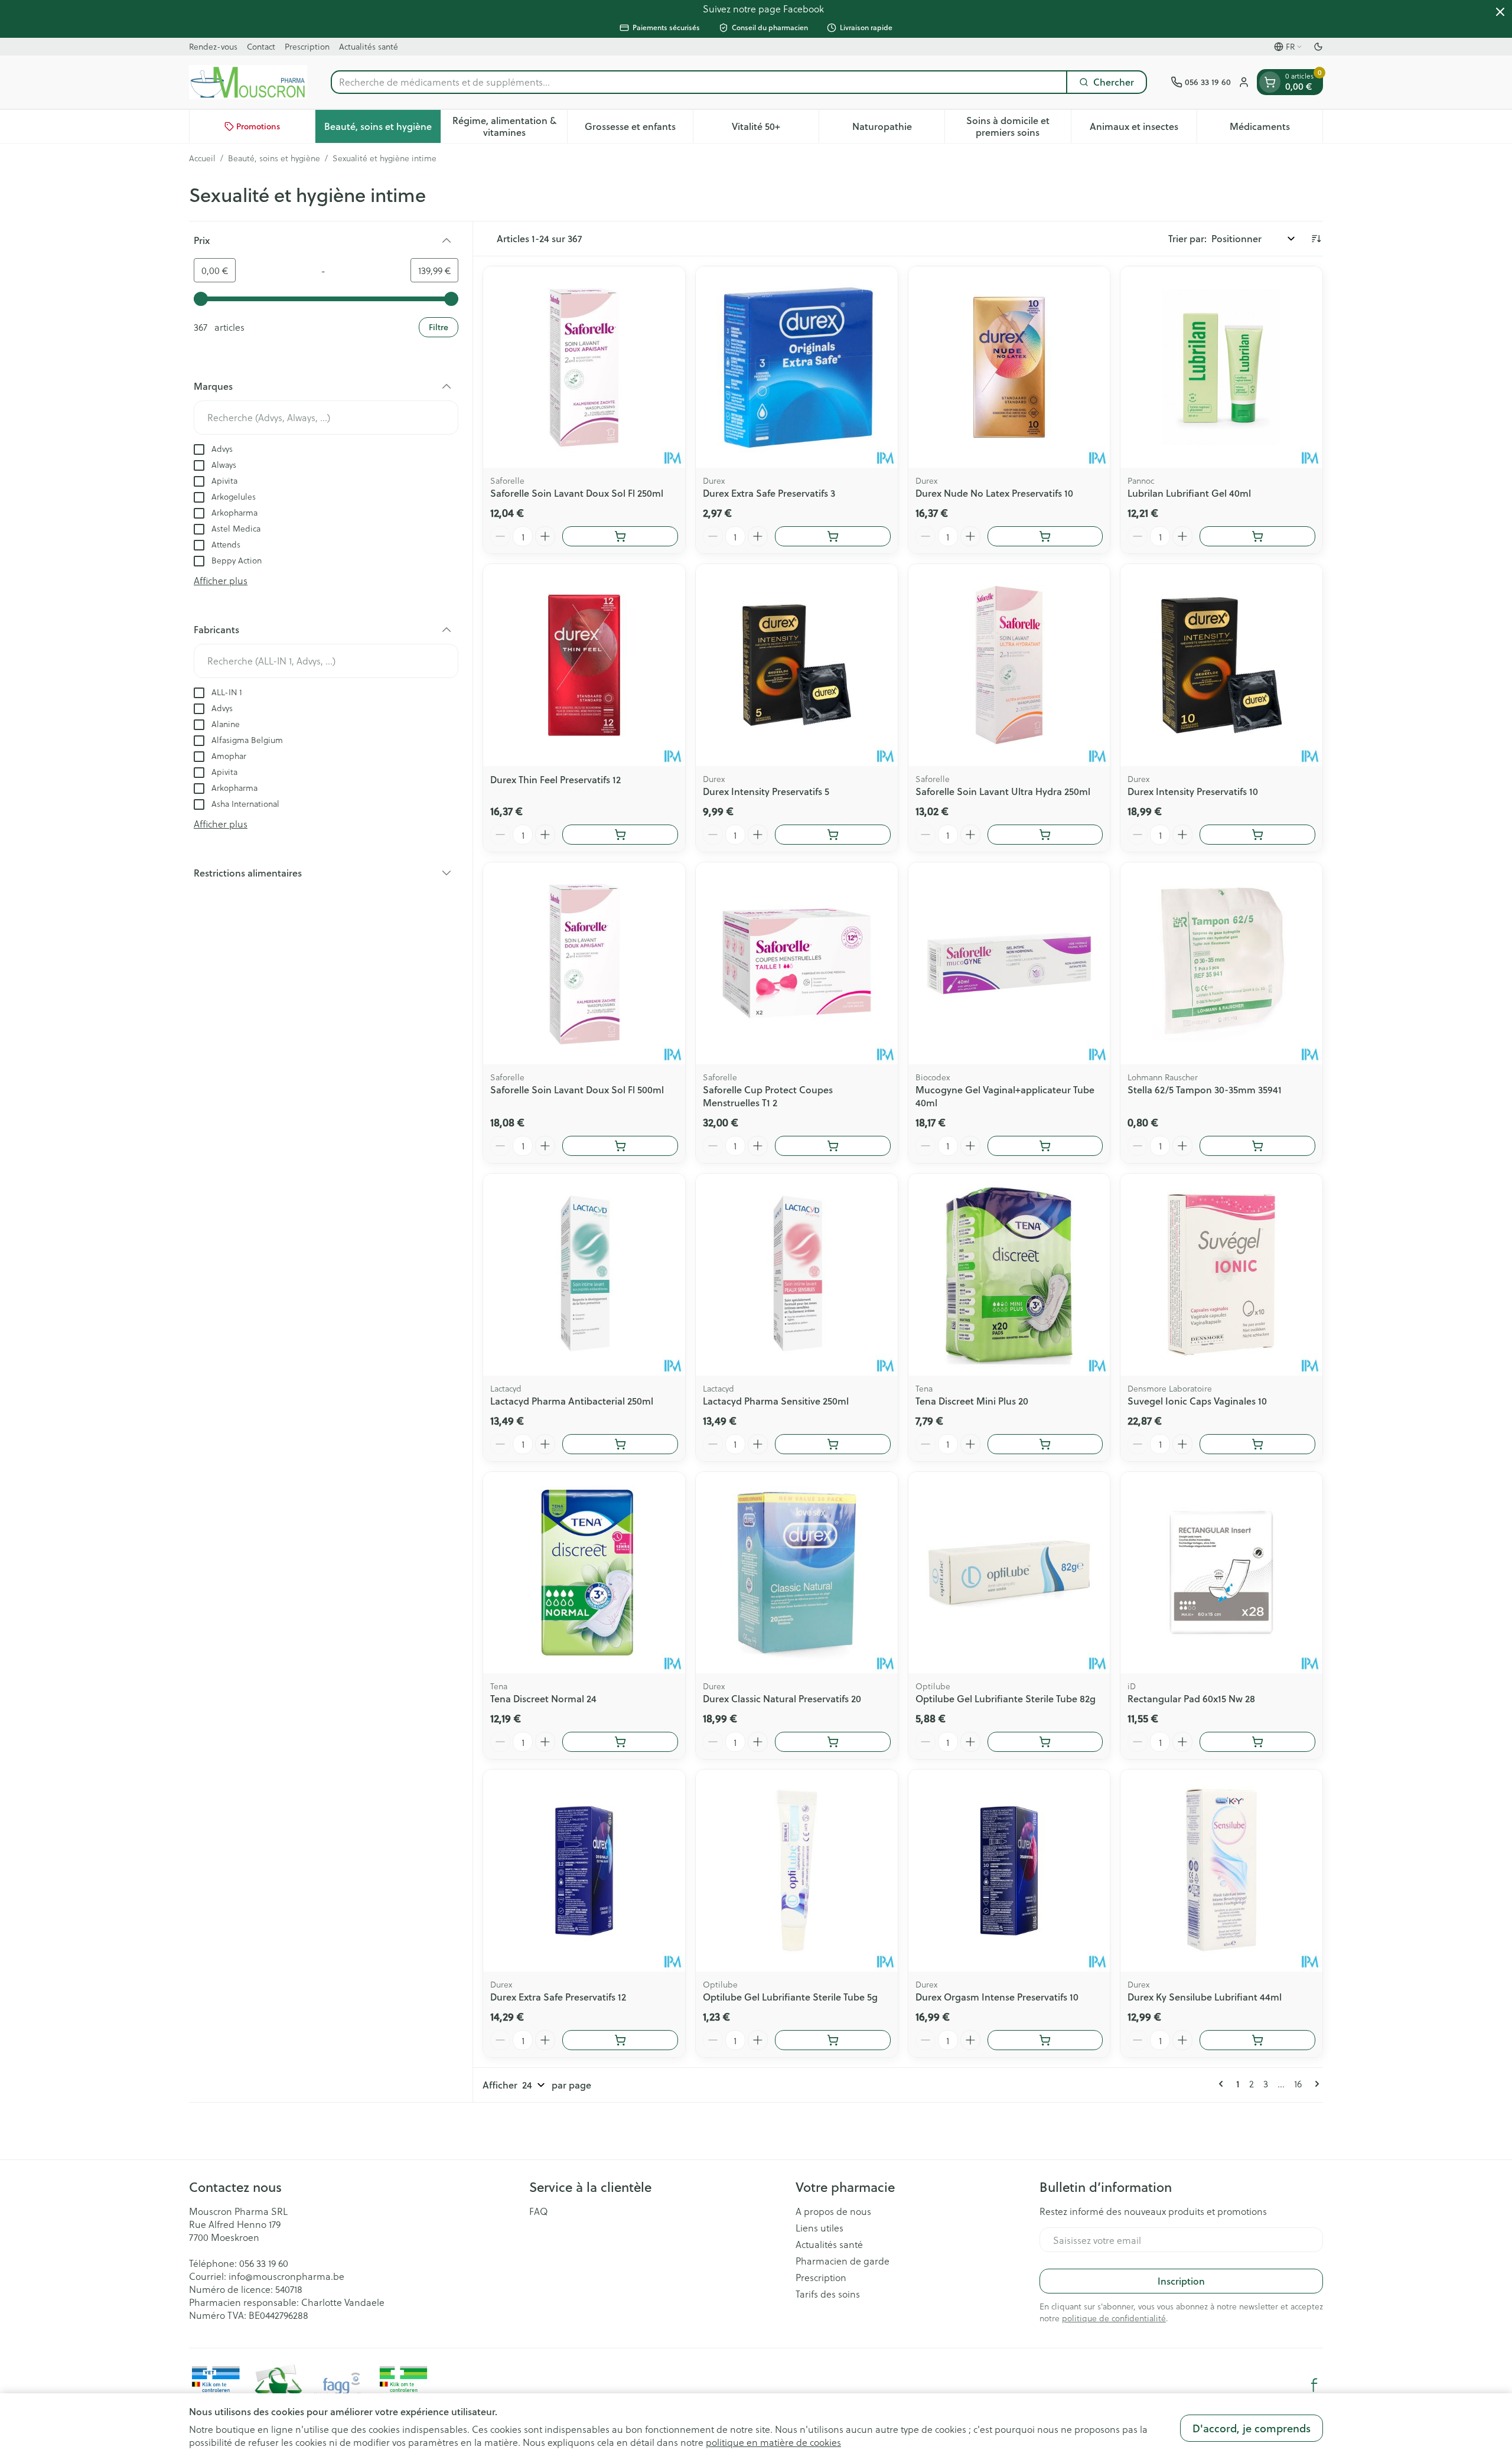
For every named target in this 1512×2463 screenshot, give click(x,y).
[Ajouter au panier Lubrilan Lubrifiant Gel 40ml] (1257, 536)
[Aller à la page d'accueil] (248, 82)
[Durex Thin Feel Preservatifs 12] (584, 665)
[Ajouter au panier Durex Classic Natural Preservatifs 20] (833, 1742)
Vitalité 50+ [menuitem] (775, 129)
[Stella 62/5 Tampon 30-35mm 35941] (1221, 963)
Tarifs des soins (828, 2294)
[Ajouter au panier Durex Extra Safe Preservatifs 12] (620, 2040)
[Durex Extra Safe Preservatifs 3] (797, 367)
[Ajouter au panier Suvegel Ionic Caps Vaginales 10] (1257, 1444)
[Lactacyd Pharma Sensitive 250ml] (797, 1275)
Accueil (202, 158)
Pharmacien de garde (843, 2261)
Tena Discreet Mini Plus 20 (972, 1401)
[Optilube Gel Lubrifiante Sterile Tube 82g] (1009, 1573)
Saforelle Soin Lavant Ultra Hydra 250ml (1003, 791)
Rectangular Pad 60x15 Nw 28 (1191, 1698)
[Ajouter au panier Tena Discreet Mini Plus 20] (1045, 1444)
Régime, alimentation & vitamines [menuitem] (509, 126)
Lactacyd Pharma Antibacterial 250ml (572, 1401)
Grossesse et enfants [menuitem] (639, 129)
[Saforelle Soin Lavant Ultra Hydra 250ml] (1009, 665)
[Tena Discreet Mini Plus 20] (1009, 1275)
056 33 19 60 (264, 2263)
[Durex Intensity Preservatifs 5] (797, 665)
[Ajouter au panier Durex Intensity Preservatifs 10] (1257, 835)
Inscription (1181, 2281)
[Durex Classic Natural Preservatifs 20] (797, 1573)
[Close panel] (1500, 12)
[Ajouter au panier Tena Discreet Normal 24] (620, 1742)
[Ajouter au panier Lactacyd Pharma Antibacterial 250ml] (620, 1444)
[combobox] (699, 82)
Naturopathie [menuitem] (898, 129)
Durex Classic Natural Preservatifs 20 (782, 1698)
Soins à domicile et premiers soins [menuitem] (1018, 126)
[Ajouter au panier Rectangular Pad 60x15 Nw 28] (1257, 1742)
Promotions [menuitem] (258, 126)
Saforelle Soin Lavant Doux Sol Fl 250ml (577, 493)
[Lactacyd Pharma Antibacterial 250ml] (584, 1275)
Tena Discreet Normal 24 (543, 1698)
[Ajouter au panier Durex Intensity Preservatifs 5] (833, 835)
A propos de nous (833, 2211)
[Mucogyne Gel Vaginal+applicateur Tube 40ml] (1009, 963)
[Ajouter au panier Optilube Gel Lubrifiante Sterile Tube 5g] (833, 2040)
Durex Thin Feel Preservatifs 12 (555, 779)
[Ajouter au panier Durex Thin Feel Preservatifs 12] (620, 835)
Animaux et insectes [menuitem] (1143, 129)
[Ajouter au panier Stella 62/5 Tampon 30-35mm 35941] (1257, 1146)
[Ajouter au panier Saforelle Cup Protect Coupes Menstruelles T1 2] (833, 1146)
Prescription (307, 46)
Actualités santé (369, 46)
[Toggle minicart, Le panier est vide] (1270, 82)
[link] (1223, 2084)
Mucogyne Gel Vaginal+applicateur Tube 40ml (1005, 1096)
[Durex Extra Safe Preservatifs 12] (584, 1871)
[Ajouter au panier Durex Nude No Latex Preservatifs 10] (1045, 536)
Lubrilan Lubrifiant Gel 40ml (1189, 493)
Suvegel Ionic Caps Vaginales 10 (1197, 1401)
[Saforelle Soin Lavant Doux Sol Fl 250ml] (584, 367)
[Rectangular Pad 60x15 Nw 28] (1221, 1573)
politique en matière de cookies (773, 2442)
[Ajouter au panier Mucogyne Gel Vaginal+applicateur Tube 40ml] (1045, 1146)
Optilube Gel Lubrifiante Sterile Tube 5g (790, 1997)
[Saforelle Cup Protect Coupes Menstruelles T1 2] (797, 963)
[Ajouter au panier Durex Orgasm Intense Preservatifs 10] (1045, 2040)
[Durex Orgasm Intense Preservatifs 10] (1009, 1871)
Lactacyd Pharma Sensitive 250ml (776, 1401)
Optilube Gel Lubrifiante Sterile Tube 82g (1006, 1698)
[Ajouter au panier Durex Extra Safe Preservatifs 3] (833, 536)
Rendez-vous (213, 46)
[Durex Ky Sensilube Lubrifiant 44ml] (1221, 1871)
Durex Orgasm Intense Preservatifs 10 (997, 1997)
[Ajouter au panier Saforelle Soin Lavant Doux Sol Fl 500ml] (620, 1146)
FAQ (539, 2211)
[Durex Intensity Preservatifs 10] (1221, 665)
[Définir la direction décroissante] (1316, 239)
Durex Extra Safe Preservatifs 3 (769, 493)
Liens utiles (819, 2228)
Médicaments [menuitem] (1276, 129)
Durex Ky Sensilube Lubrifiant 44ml (1205, 1997)
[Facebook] (1314, 2385)
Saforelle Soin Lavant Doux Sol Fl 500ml (577, 1089)
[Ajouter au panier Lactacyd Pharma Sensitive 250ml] (833, 1444)
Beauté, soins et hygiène (274, 158)
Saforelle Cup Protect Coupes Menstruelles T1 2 (768, 1096)
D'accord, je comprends (1252, 2428)
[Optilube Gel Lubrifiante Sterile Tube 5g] (797, 1871)
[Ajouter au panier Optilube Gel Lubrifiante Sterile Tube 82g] (1045, 1742)
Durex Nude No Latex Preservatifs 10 (994, 493)
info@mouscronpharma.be (286, 2276)
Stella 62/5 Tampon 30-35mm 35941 (1205, 1089)
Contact (261, 46)
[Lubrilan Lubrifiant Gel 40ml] (1221, 367)
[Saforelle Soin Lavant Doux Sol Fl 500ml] (584, 963)
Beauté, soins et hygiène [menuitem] (382, 129)
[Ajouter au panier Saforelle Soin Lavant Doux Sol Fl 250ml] (620, 536)
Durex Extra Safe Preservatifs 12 (558, 1997)
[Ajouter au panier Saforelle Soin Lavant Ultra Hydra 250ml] (1045, 835)
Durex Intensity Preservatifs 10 (1193, 791)
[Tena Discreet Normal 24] (584, 1573)
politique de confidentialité (1114, 2318)
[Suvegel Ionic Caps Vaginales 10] (1221, 1275)
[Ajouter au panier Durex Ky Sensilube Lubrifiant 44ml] (1257, 2040)
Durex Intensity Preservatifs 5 (766, 791)
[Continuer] (1315, 2084)
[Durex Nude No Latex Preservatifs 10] (1009, 367)
